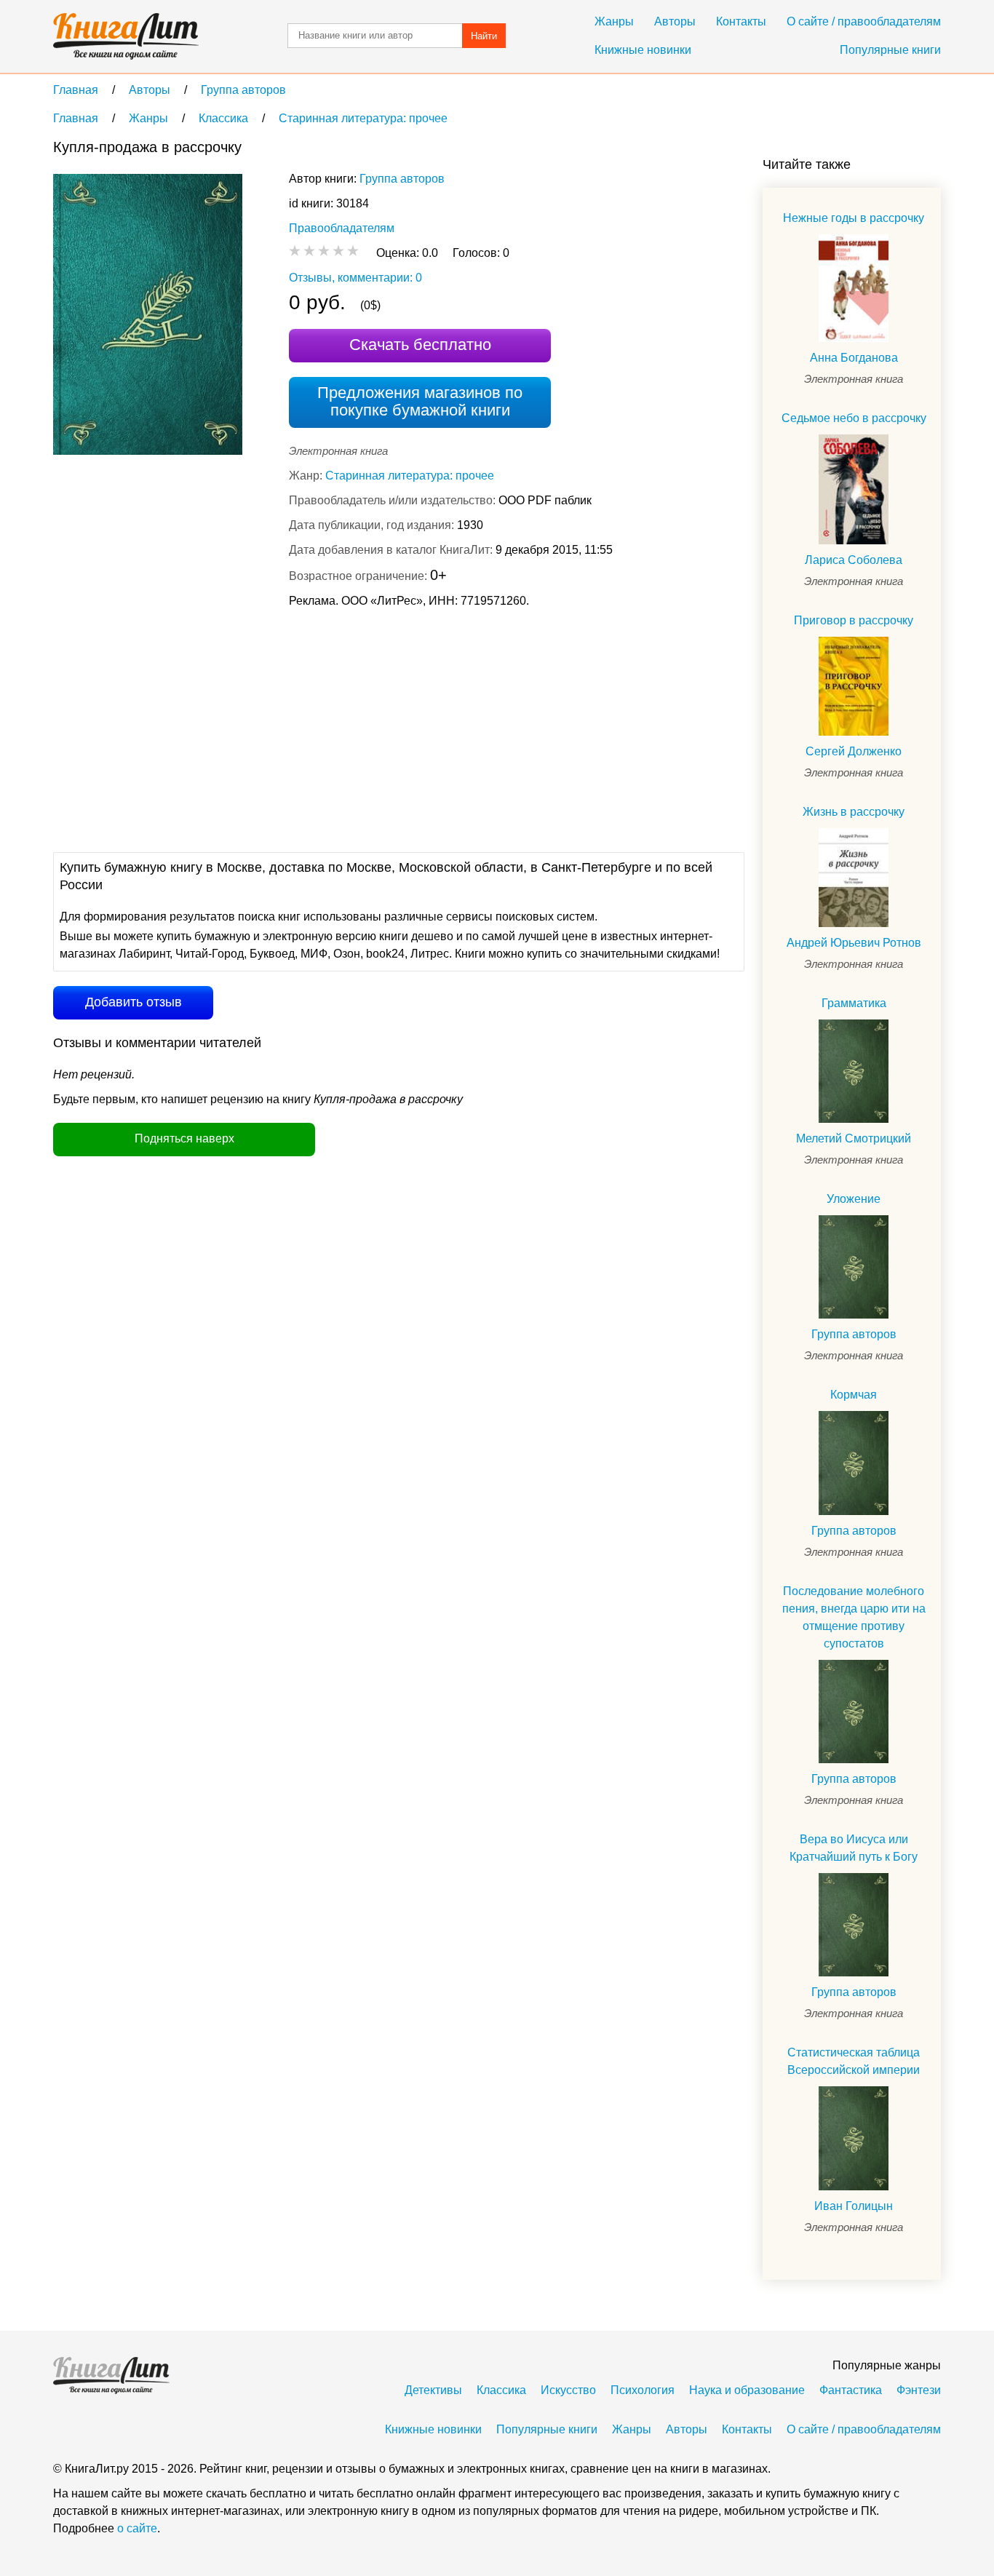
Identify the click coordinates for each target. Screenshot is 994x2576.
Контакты (741, 21)
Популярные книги (890, 50)
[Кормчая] (854, 1463)
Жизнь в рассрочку (854, 812)
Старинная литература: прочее (410, 476)
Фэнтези (919, 2390)
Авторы (675, 21)
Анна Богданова (854, 358)
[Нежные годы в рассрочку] (854, 288)
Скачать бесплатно (420, 345)
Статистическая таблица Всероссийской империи (854, 2061)
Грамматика (854, 1003)
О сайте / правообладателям (864, 21)
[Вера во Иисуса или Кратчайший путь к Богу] (854, 1925)
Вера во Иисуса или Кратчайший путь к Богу (854, 1848)
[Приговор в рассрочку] (854, 686)
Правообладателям (342, 228)
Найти (484, 36)
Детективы (433, 2390)
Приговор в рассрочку (854, 620)
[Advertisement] (318, 728)
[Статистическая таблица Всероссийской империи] (854, 2138)
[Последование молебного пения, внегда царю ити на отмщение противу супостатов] (854, 1712)
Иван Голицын (854, 2206)
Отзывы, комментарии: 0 (355, 278)
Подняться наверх (184, 1138)
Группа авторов (402, 179)
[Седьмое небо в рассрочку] (854, 489)
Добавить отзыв (134, 1002)
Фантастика (851, 2390)
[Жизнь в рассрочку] (854, 878)
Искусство (568, 2390)
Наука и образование (747, 2390)
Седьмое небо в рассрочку (854, 418)
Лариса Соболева (854, 560)
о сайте (137, 2528)
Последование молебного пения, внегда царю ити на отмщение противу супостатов (854, 1617)
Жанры (614, 21)
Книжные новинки (643, 50)
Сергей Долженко (854, 751)
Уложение (854, 1199)
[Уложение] (854, 1267)
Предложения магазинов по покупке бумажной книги (420, 401)
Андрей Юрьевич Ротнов (854, 943)
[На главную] (126, 36)
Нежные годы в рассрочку (854, 218)
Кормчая (854, 1395)
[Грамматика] (854, 1071)
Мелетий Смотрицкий (854, 1138)
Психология (643, 2390)
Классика (501, 2390)
